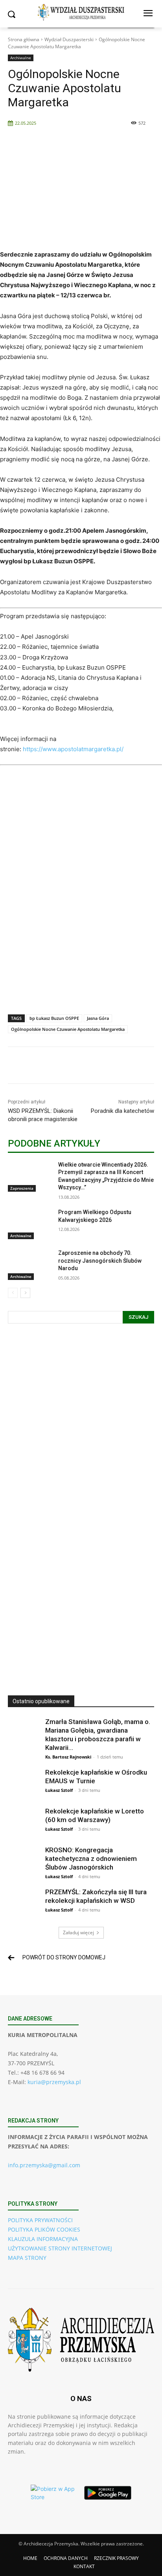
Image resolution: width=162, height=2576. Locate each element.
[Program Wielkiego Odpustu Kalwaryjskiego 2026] (30, 1224)
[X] (59, 1067)
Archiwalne (21, 58)
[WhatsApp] (95, 1067)
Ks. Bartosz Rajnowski (68, 1757)
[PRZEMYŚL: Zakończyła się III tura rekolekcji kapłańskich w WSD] (24, 1903)
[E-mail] (131, 1067)
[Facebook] (40, 1067)
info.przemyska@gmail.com (44, 2165)
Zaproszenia (22, 1188)
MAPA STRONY (27, 2258)
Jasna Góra (98, 1018)
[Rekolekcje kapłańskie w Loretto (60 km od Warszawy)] (24, 1822)
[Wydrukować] (149, 1067)
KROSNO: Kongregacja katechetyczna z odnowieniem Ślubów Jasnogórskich (91, 1859)
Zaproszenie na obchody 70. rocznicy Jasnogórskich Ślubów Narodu (100, 1261)
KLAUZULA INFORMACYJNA (43, 2239)
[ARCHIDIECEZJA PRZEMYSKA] (81, 12)
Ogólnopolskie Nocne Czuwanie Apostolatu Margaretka (68, 1029)
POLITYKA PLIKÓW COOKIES (44, 2229)
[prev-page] (13, 1293)
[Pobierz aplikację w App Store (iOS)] (54, 2493)
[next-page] (25, 1293)
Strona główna (24, 39)
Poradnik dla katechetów (122, 1111)
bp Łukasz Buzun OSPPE (54, 1018)
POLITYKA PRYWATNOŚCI (40, 2220)
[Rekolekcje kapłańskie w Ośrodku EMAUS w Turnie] (24, 1784)
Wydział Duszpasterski (69, 39)
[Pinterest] (77, 1067)
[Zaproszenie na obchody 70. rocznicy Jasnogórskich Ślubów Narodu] (30, 1265)
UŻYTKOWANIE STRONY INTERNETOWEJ (60, 2248)
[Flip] (113, 1067)
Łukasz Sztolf (59, 1790)
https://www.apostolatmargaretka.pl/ (73, 749)
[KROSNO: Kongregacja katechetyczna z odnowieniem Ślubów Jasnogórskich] (24, 1861)
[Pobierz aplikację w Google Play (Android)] (108, 2493)
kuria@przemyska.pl (54, 2082)
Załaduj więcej (78, 1932)
